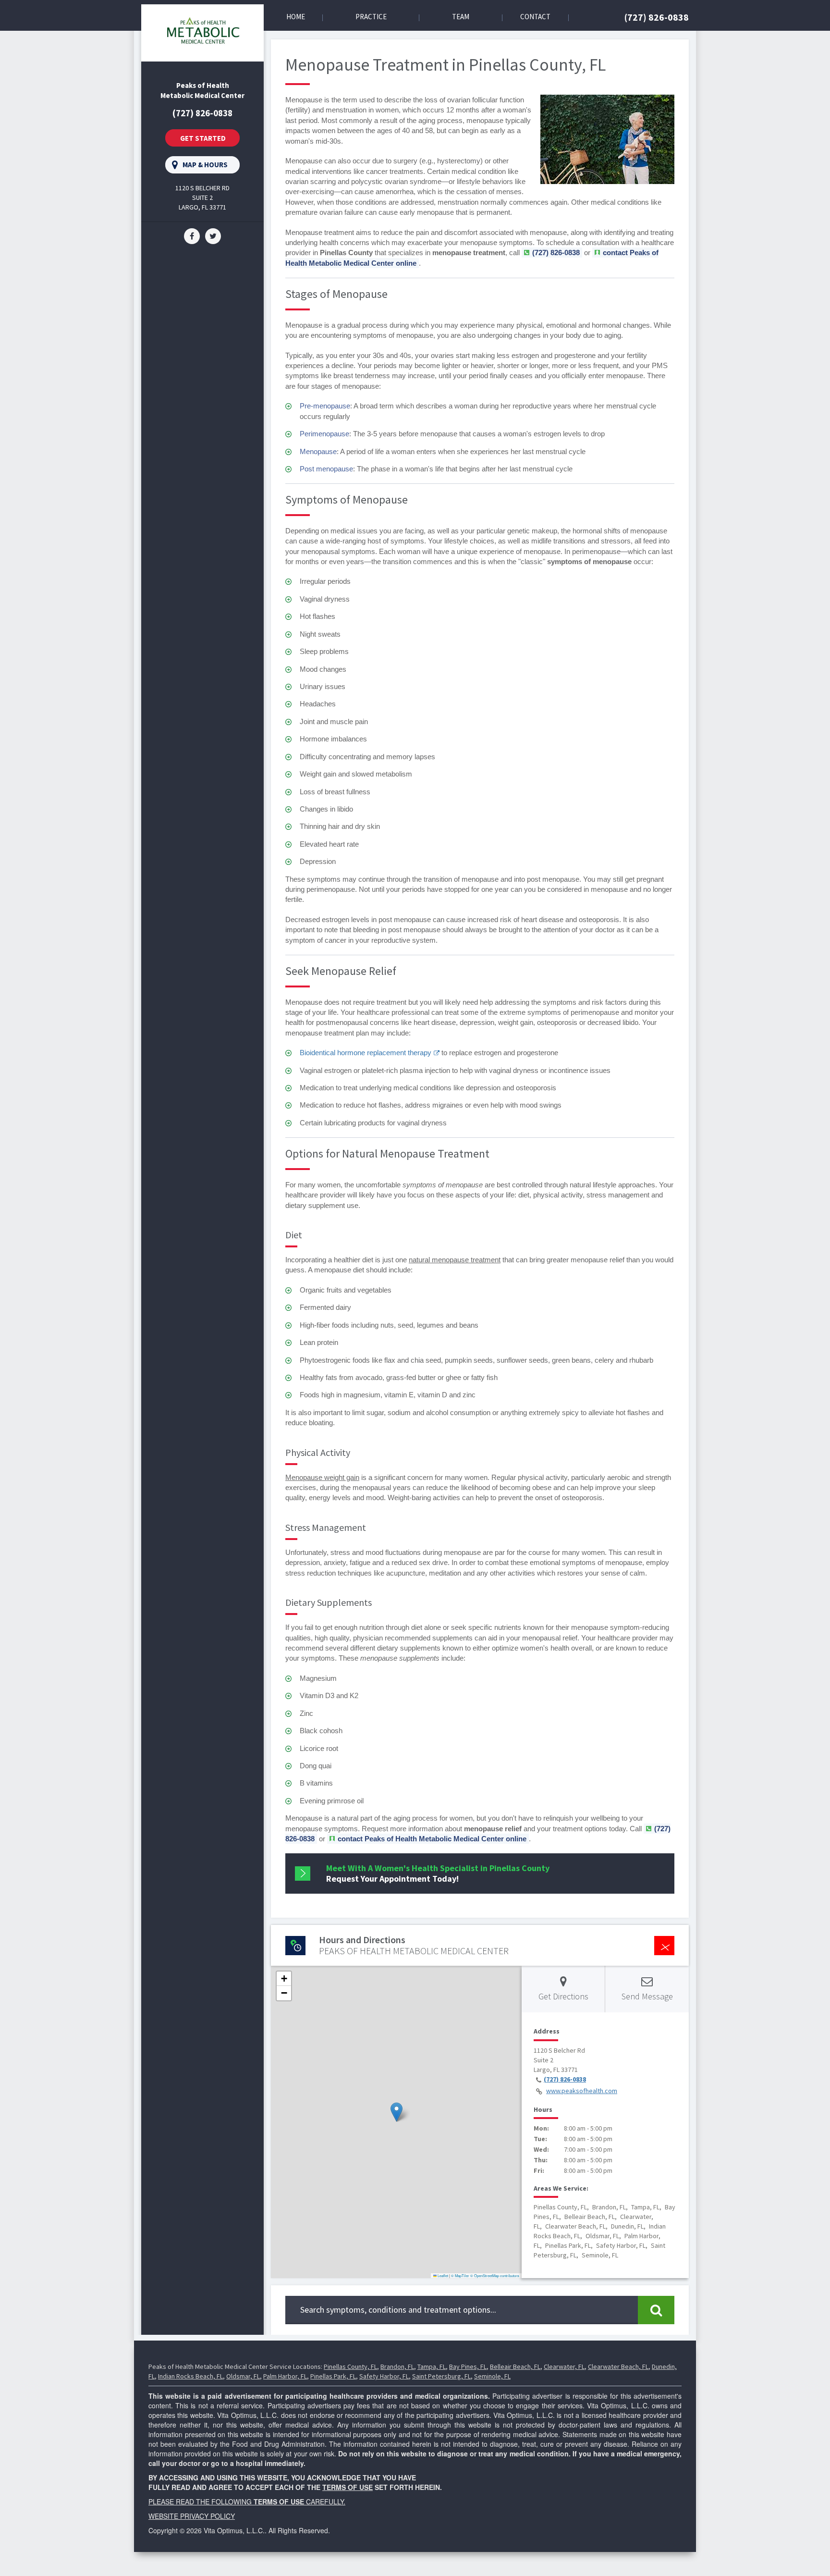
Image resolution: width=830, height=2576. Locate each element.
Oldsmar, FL (243, 2376)
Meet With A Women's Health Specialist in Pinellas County (438, 1873)
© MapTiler (460, 2275)
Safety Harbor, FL (384, 2376)
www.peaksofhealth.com (582, 2091)
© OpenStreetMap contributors (495, 2275)
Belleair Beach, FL (515, 2366)
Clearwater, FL (564, 2366)
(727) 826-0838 (657, 17)
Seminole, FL (492, 2376)
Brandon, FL (397, 2366)
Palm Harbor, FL (285, 2376)
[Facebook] (192, 235)
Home (296, 17)
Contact (535, 17)
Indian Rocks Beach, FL (190, 2376)
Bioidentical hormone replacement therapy (366, 1053)
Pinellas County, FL (350, 2366)
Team (461, 17)
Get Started (203, 138)
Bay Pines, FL (468, 2366)
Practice (371, 17)
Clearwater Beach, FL (618, 2366)
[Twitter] (213, 235)
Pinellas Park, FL (333, 2376)
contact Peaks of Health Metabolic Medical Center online (432, 1839)
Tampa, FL (432, 2366)
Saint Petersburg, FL (441, 2376)
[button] (397, 2112)
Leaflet (442, 2275)
